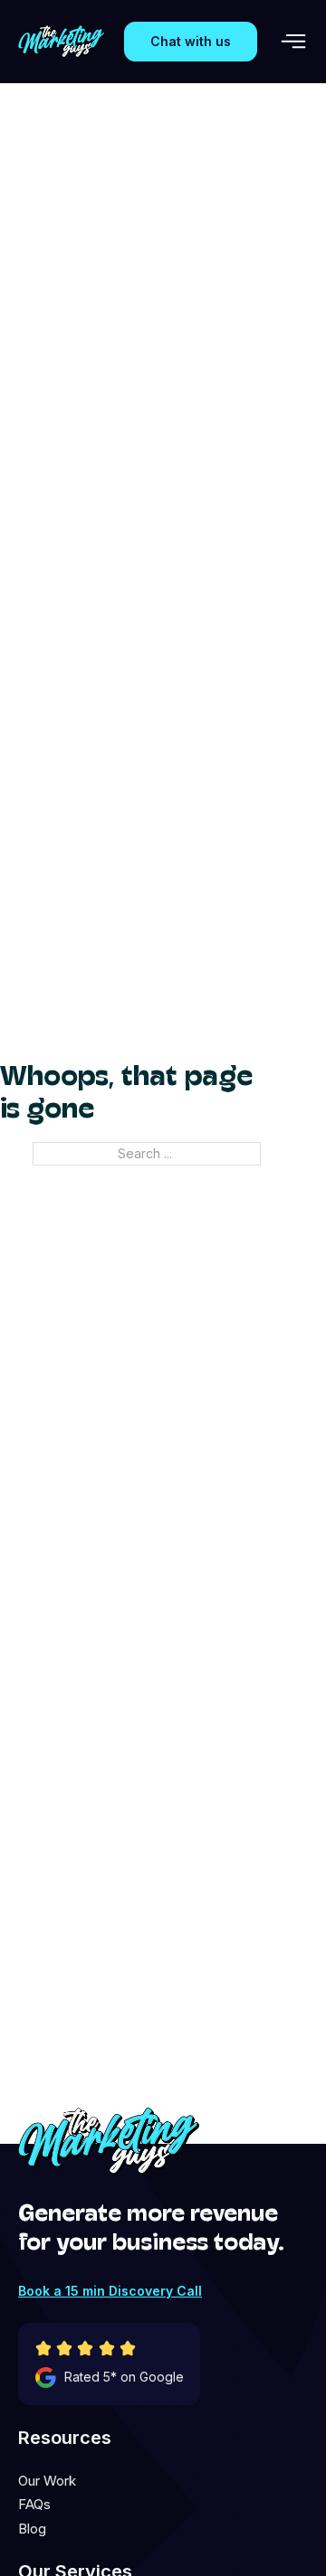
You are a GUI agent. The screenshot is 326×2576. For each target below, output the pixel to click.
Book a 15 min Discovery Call (110, 2291)
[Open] (293, 42)
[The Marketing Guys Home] (62, 42)
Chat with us (191, 41)
